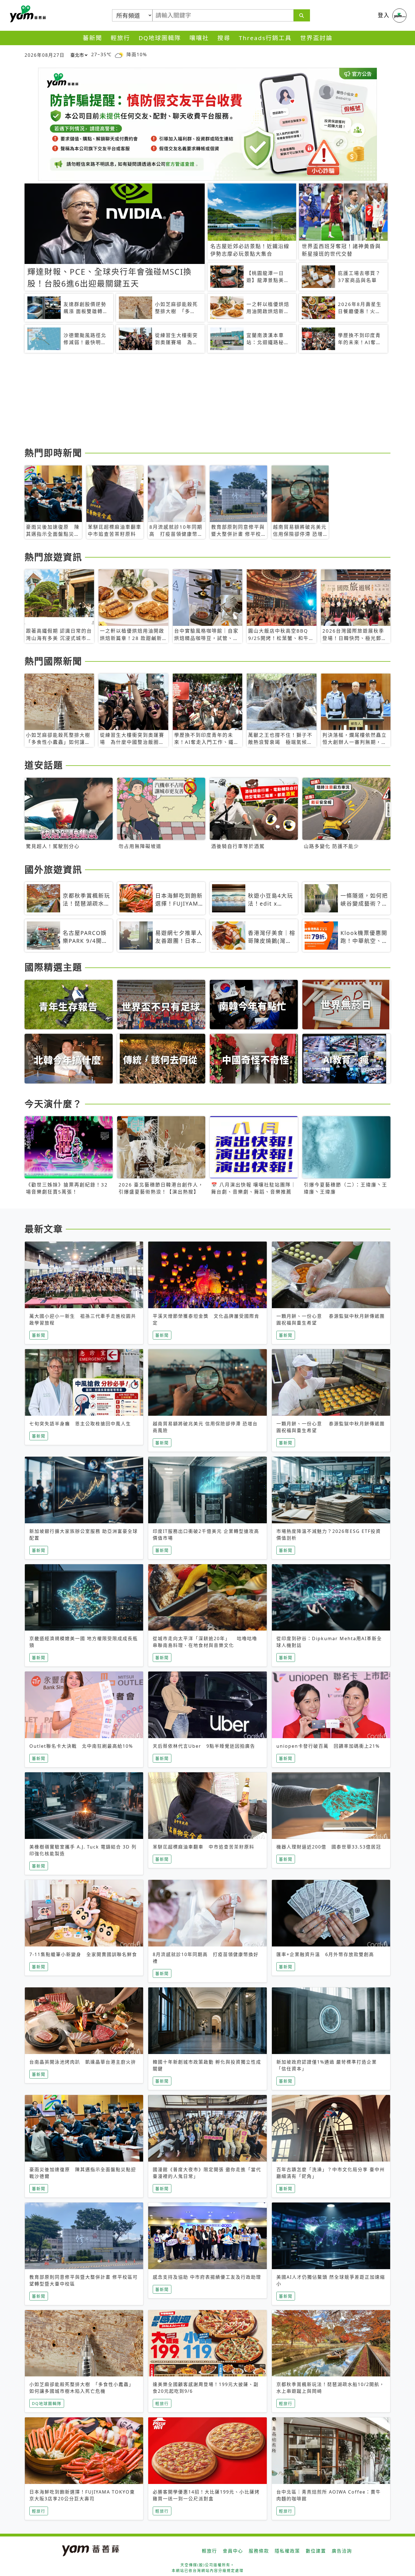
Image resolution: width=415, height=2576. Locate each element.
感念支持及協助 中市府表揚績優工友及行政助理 (207, 2277)
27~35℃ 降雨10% (119, 54)
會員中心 (233, 2551)
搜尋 (224, 38)
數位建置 (316, 2551)
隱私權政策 (287, 2551)
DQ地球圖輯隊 (160, 38)
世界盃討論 (316, 38)
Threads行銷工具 (265, 38)
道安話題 (44, 765)
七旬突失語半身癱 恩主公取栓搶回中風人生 (80, 1424)
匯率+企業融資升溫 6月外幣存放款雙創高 (325, 1954)
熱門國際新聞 (53, 661)
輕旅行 (120, 38)
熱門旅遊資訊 (53, 557)
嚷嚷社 (199, 38)
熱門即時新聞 (53, 453)
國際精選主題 (53, 967)
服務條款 (259, 2551)
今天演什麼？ (53, 1104)
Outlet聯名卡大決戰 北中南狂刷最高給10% (81, 1746)
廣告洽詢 (342, 2551)
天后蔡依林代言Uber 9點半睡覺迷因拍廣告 (204, 1746)
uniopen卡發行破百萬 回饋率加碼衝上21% (328, 1746)
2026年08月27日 (45, 55)
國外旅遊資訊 (53, 869)
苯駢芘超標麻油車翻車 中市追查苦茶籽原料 (204, 1847)
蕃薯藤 (27, 14)
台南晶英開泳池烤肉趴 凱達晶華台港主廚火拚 (83, 2062)
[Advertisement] (194, 401)
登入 (384, 15)
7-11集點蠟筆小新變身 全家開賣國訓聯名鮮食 (83, 1954)
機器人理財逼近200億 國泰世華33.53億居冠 (329, 1847)
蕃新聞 (92, 38)
